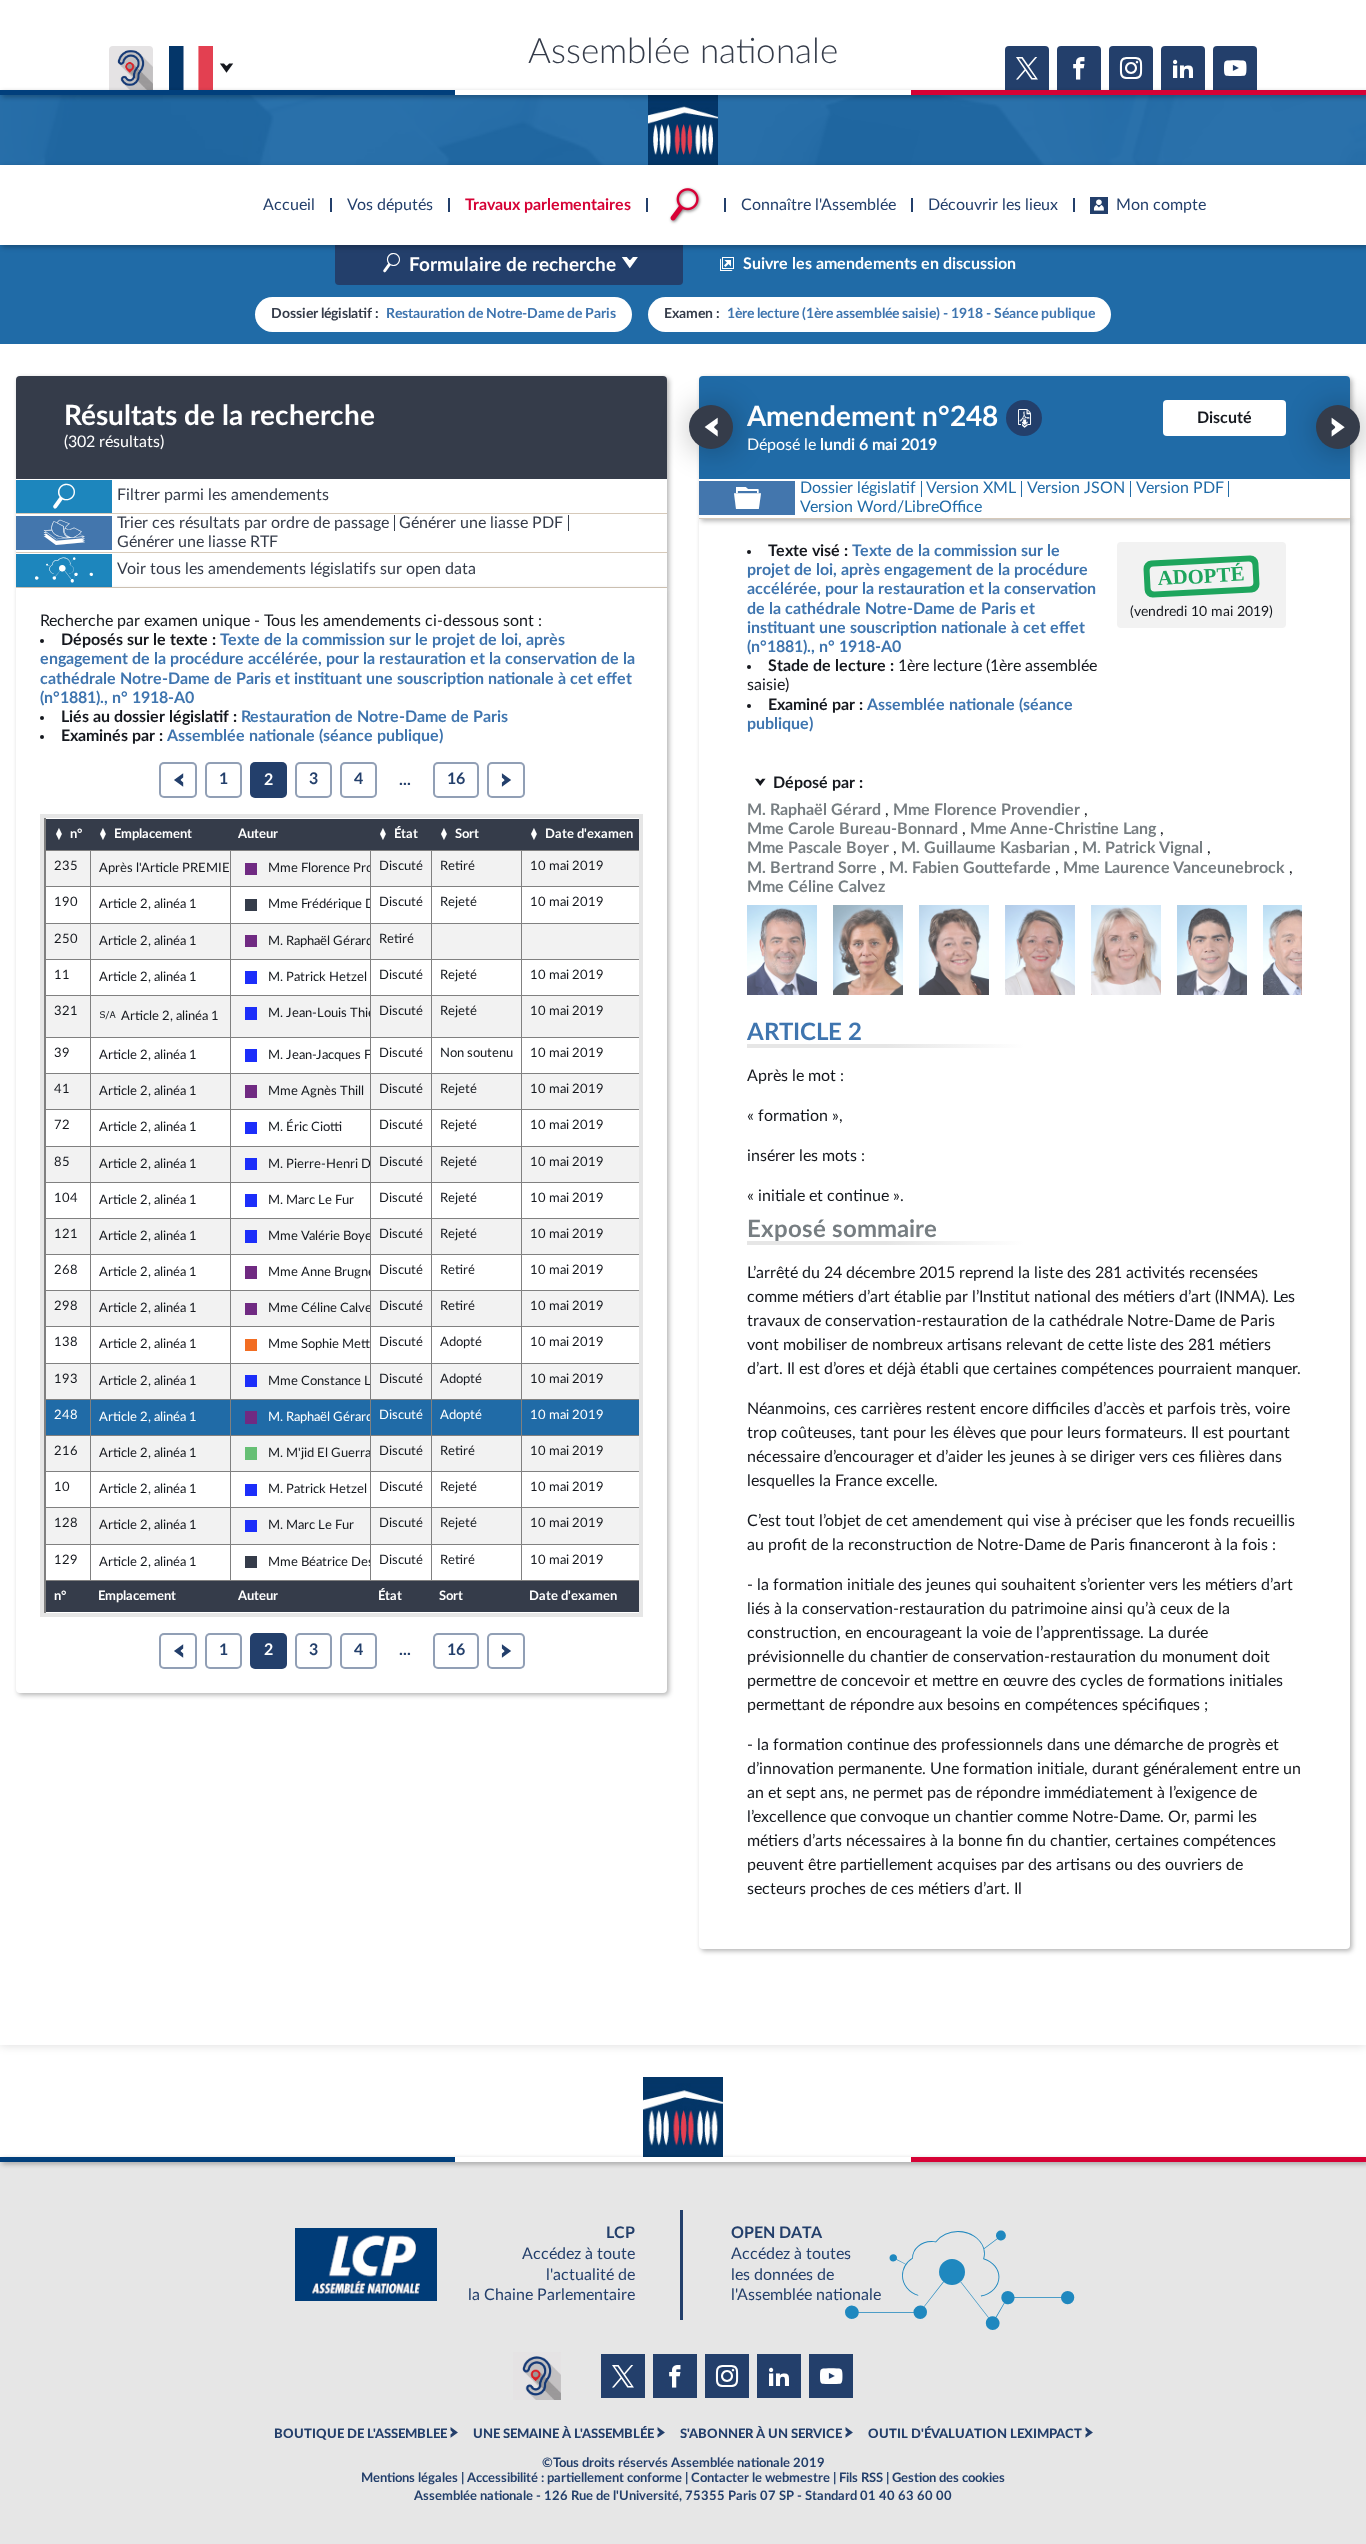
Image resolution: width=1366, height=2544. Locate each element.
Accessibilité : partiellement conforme (574, 2478)
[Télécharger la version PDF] (1024, 418)
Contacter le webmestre (760, 2478)
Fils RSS (861, 2478)
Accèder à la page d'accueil (683, 123)
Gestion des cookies (948, 2478)
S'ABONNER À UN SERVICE (761, 2434)
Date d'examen (589, 834)
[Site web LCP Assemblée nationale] (481, 2264)
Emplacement (153, 834)
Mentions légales (409, 2478)
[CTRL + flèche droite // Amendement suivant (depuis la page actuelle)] (1338, 427)
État (406, 834)
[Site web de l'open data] (885, 2264)
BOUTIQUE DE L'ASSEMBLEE (360, 2434)
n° (76, 834)
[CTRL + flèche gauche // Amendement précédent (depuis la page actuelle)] (711, 427)
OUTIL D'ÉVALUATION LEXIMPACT (975, 2434)
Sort (467, 834)
